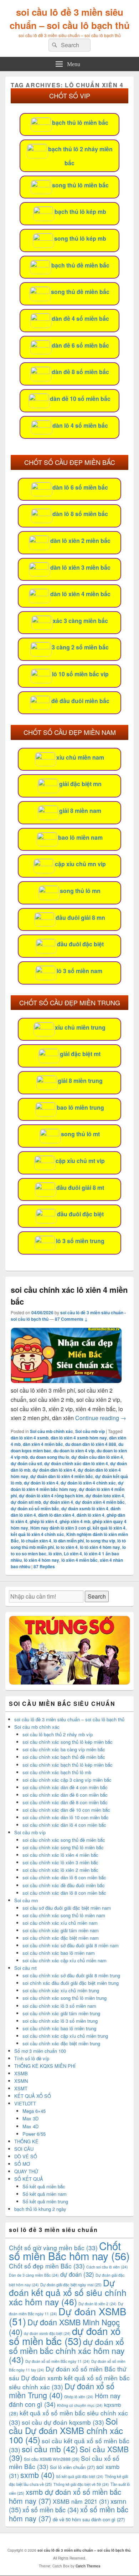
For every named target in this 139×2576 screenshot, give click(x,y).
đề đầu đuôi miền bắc (80, 701)
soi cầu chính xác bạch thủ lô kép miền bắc (68, 1765)
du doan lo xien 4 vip (74, 1451)
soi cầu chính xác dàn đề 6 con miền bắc (65, 1795)
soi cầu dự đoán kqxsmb (63, 2422)
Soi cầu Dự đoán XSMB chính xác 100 (66, 2430)
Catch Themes (88, 2566)
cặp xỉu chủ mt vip (80, 1161)
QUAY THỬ (26, 2171)
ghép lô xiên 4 (43, 1521)
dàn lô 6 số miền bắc (80, 487)
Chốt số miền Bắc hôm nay (69, 2251)
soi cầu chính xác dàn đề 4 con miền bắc (65, 1787)
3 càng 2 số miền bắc (80, 647)
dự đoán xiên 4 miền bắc (100, 1502)
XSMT (21, 2088)
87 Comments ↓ (71, 1319)
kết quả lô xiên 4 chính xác (37, 1534)
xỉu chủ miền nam (80, 757)
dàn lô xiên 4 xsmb (30, 1438)
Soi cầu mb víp (90, 1431)
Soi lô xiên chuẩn (72, 2467)
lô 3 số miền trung (80, 1241)
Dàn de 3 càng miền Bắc (34, 2275)
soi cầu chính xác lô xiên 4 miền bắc (60, 1855)
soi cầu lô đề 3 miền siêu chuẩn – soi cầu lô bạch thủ (70, 19)
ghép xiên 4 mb (75, 1521)
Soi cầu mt (25, 1968)
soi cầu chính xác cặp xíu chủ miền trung (65, 2036)
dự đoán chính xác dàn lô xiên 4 (76, 1463)
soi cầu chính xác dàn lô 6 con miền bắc (64, 1877)
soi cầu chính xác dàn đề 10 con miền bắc (66, 1810)
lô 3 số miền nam (79, 971)
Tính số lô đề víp (32, 2058)
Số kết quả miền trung (45, 2201)
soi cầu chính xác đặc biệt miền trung (61, 2043)
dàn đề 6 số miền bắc (80, 345)
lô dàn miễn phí (69, 1541)
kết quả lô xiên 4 (109, 1528)
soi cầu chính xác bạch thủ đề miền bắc (64, 1757)
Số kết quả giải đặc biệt (80, 2476)
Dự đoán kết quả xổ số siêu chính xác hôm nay (68, 2292)
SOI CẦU (24, 2149)
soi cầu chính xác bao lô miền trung (59, 2028)
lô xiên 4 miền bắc (79, 1560)
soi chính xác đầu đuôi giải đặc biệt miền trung (71, 1983)
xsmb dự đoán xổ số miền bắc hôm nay (65, 2496)
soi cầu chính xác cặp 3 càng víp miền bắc (67, 1780)
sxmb (37, 2475)
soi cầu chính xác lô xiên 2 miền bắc (60, 1870)
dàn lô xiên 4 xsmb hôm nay (79, 1438)
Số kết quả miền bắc (44, 2186)
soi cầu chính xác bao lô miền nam (59, 1953)
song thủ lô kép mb (80, 238)
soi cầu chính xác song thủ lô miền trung (65, 1998)
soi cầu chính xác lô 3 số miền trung (60, 2021)
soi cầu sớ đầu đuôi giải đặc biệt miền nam (67, 1908)
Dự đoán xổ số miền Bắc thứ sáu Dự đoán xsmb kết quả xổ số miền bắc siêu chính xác (69, 2378)
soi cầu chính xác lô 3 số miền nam (59, 2006)
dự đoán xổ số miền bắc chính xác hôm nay (67, 2350)
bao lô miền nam (80, 837)
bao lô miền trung (80, 1107)
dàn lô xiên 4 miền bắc (80, 594)
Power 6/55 (34, 2134)
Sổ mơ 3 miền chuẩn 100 (40, 2051)
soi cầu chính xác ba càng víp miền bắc (64, 1749)
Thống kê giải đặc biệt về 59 (81, 2484)
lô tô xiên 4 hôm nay (100, 1547)
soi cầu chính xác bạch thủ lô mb (57, 1772)
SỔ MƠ (22, 2164)
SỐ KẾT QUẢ (29, 2179)
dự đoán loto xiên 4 (105, 1496)
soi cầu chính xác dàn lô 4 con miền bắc (64, 1825)
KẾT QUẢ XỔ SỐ (33, 2096)
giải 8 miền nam (80, 811)
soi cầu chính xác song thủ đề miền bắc (64, 1840)
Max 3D (30, 2118)
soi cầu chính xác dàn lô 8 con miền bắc (64, 1893)
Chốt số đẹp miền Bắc (47, 2266)
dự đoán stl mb (26, 1502)
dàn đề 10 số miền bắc (80, 399)
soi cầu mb (50, 2449)
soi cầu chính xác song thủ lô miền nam (64, 1915)
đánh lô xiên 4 (91, 1515)
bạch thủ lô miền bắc (80, 122)
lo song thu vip (101, 1541)
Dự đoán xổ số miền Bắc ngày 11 (58, 2361)
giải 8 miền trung (80, 1081)
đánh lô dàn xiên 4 (56, 1515)
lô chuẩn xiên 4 (36, 1541)
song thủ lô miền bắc (80, 185)
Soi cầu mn (26, 1900)
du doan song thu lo (50, 1457)
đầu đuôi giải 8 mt (80, 1188)
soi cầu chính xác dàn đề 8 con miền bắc (65, 1802)
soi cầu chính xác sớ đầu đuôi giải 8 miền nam (71, 1945)
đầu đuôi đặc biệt (80, 944)
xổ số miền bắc (51, 2509)
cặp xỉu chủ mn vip (80, 864)
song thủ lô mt (80, 1134)
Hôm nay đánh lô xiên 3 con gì (60, 1528)
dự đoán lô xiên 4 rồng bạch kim (51, 1496)
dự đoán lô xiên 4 (41, 1483)
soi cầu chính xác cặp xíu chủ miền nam (65, 1960)
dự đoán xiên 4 (58, 1502)
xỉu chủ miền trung (80, 1027)
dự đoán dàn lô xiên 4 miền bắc (62, 1476)
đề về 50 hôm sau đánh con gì (89, 2519)
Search (97, 1596)
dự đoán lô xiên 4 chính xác (88, 1483)
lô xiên (55, 1554)
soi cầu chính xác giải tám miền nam (61, 1930)
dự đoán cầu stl (26, 1463)
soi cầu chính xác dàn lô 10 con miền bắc (66, 1817)
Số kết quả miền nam (45, 2194)
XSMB (21, 2073)
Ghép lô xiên (79, 2397)
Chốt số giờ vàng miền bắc (53, 2248)
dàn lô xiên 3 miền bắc (80, 567)
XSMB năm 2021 (81, 2501)
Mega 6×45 (34, 2111)
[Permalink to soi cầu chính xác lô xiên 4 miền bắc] (66, 1381)
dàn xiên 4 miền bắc (43, 1444)
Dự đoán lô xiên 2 (97, 2304)
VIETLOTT (25, 2103)
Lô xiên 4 (73, 1554)
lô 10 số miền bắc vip (80, 674)
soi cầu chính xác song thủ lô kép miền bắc (68, 1742)
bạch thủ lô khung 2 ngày (40, 2209)
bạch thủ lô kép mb (80, 212)
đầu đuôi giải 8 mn (80, 917)
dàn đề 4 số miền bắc (80, 318)
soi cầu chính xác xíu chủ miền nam (60, 1923)
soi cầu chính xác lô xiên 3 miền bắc (60, 1862)
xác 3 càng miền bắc (80, 621)
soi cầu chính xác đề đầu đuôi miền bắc (64, 1885)
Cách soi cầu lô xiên (107, 2267)
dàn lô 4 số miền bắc (80, 425)
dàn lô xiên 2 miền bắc (80, 541)
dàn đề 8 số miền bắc (80, 372)
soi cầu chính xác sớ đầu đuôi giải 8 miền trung (71, 1975)
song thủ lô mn (80, 891)
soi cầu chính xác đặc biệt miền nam (61, 1938)
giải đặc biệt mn (80, 784)
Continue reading (101, 1418)
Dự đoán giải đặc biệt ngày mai (71, 2285)
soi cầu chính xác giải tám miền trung (61, 2013)
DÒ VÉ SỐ (26, 2156)
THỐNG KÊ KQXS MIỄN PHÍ (45, 2066)
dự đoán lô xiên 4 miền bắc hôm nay (67, 1486)
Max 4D (30, 2126)
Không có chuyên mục (80, 2405)
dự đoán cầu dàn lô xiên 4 (97, 1457)
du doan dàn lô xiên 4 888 (91, 1444)
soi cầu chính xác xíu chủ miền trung (61, 1990)
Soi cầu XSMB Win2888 (52, 2459)
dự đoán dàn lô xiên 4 (54, 1470)
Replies (44, 1566)
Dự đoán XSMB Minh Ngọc (64, 2327)
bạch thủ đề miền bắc (80, 265)
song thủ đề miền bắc (80, 292)
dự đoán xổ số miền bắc (35, 1508)
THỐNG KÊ (26, 2141)
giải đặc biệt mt (80, 1054)
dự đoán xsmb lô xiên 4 (85, 1508)
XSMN (21, 2081)
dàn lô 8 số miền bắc (80, 514)
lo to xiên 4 (67, 1547)
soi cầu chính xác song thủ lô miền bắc (63, 1847)
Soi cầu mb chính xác (52, 1431)
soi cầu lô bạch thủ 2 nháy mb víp (58, 1734)
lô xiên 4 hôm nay (42, 1560)
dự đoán (77, 2274)
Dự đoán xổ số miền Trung (62, 2390)
